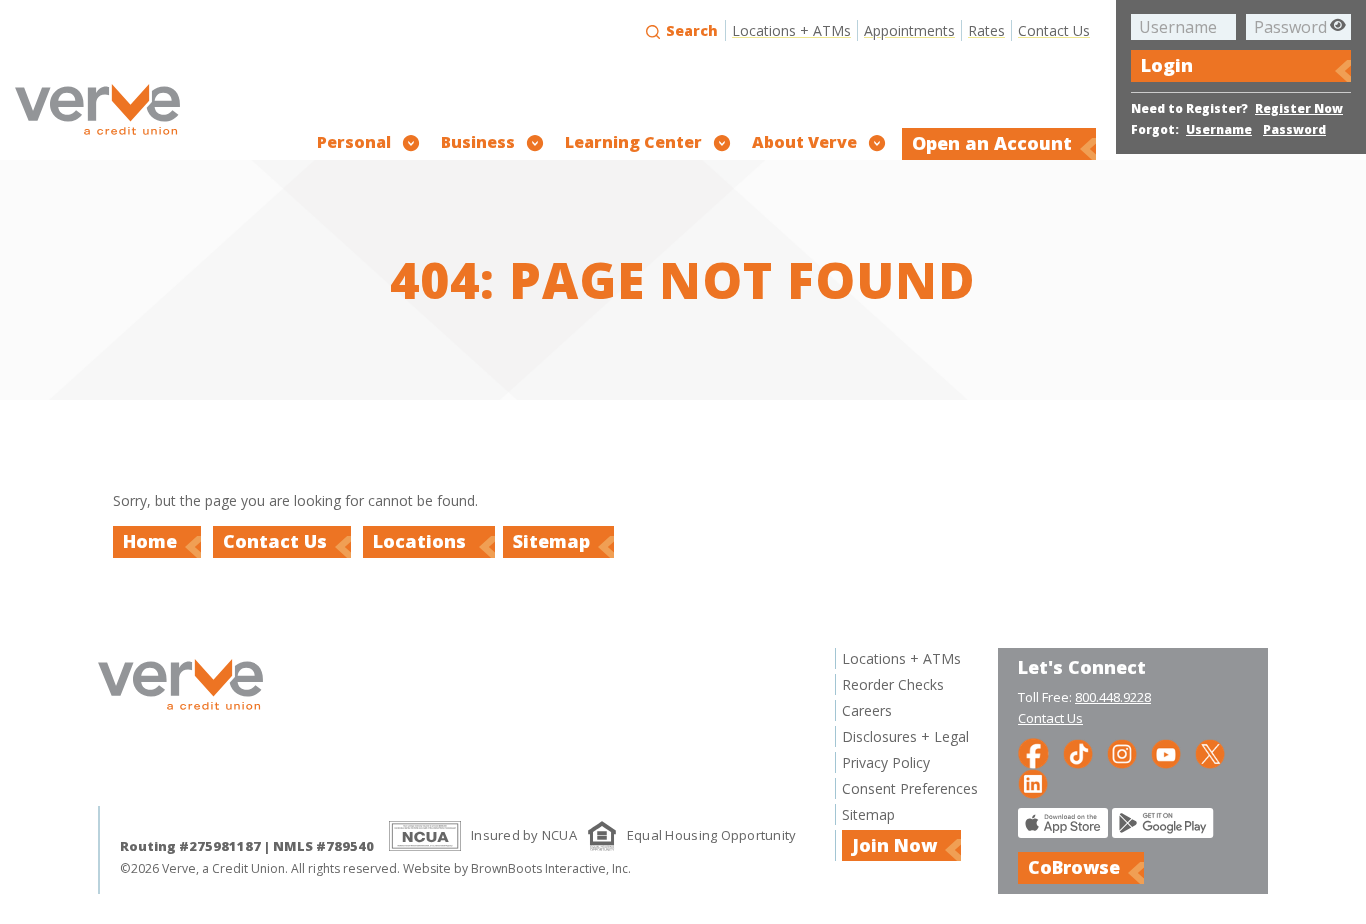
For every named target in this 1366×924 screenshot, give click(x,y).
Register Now (1299, 108)
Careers (867, 710)
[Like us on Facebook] (1033, 752)
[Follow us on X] (1210, 752)
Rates (986, 30)
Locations (422, 541)
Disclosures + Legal (905, 736)
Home (150, 541)
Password (1294, 129)
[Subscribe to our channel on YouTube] (1166, 752)
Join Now (894, 845)
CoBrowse (1074, 867)
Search (690, 30)
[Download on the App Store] (1063, 832)
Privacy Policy (886, 762)
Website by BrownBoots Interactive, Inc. (517, 868)
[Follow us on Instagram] (1122, 752)
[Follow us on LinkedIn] (1033, 782)
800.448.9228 (1113, 697)
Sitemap (551, 541)
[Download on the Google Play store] (1163, 832)
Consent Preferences (910, 788)
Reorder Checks (893, 684)
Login (1167, 65)
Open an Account (992, 143)
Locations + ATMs (791, 30)
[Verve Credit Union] (97, 137)
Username (1219, 129)
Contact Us (1054, 30)
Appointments (909, 30)
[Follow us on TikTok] (1078, 752)
